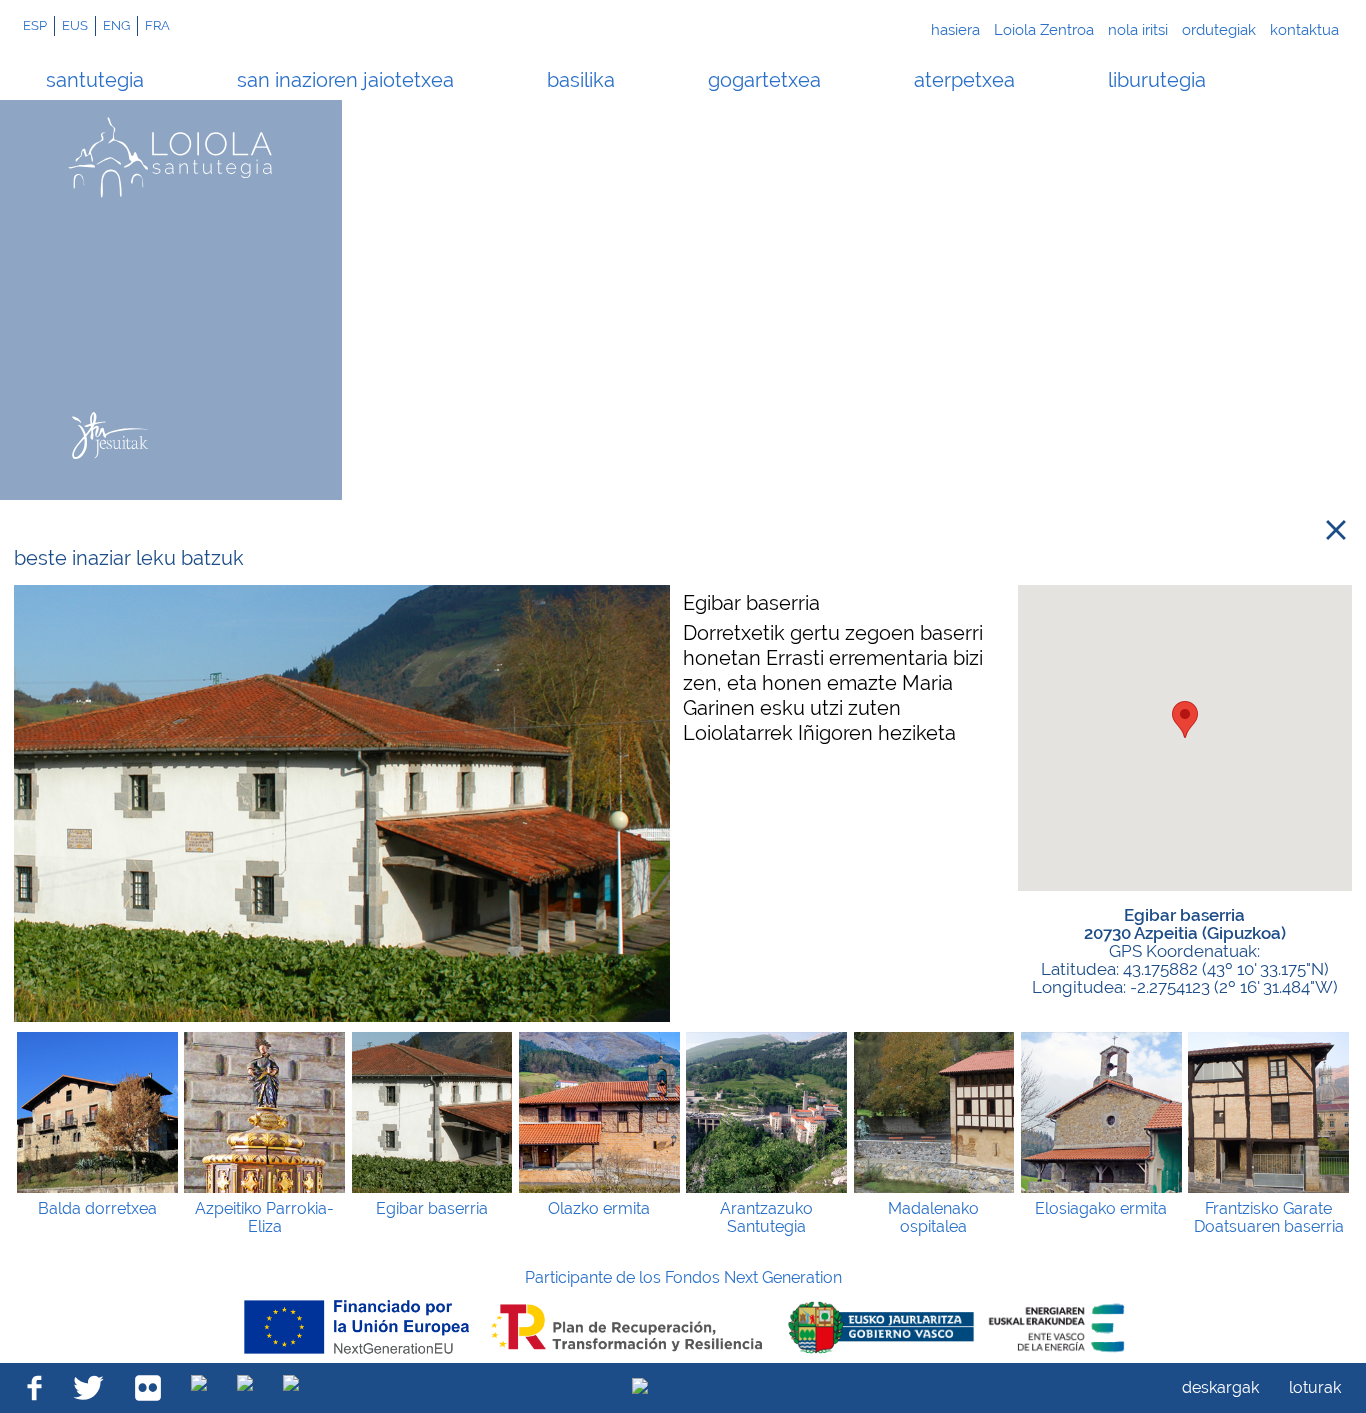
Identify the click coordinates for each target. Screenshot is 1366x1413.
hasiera (955, 30)
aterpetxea (964, 80)
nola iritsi (1138, 30)
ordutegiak (1219, 30)
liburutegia (1157, 80)
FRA (157, 25)
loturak (1315, 1387)
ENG (116, 25)
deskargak (1220, 1387)
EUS (75, 25)
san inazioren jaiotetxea (345, 80)
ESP (35, 25)
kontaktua (1304, 30)
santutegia (95, 80)
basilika (581, 80)
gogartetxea (764, 80)
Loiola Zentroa (1044, 30)
